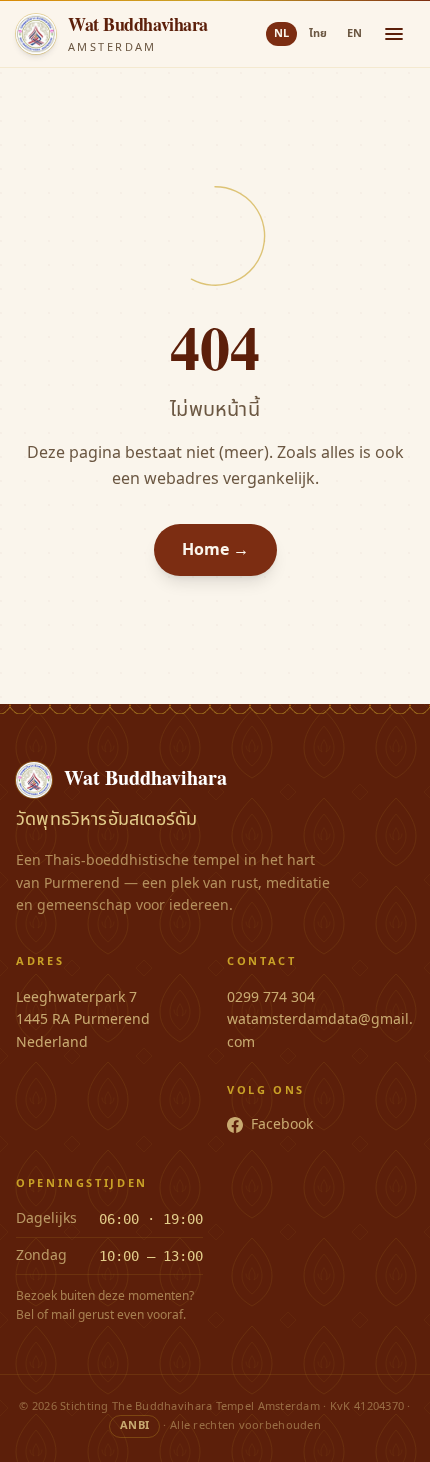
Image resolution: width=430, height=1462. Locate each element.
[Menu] (394, 34)
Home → (215, 550)
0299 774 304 (271, 997)
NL (281, 33)
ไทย (318, 33)
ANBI (134, 1425)
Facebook (282, 1125)
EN (354, 33)
